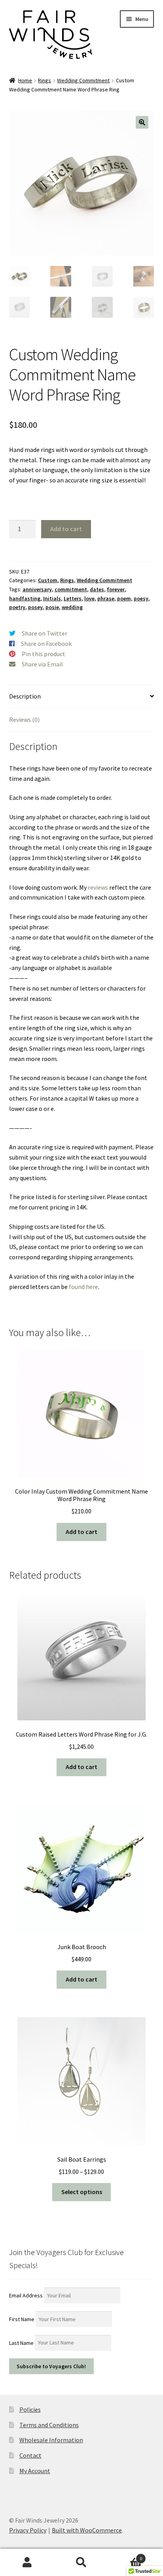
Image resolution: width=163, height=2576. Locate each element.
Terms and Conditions (49, 2425)
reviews (98, 887)
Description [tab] (25, 696)
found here (83, 1287)
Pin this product (44, 654)
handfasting (25, 598)
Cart (126, 2556)
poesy (141, 598)
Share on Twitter (45, 633)
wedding (72, 607)
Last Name (21, 2343)
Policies (30, 2409)
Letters (73, 598)
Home (25, 80)
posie (52, 607)
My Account (35, 2471)
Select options (82, 2192)
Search (81, 2563)
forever (116, 589)
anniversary (37, 589)
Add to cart (66, 529)
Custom (48, 580)
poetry (17, 607)
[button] (142, 122)
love (89, 598)
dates (97, 589)
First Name (22, 2319)
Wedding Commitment (83, 80)
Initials (52, 598)
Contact (30, 2455)
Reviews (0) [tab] (24, 719)
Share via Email (42, 664)
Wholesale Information (51, 2440)
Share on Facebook (46, 644)
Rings (45, 80)
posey (35, 607)
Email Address (26, 2295)
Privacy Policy (28, 2530)
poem (124, 598)
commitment (71, 589)
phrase (106, 598)
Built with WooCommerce (87, 2530)
